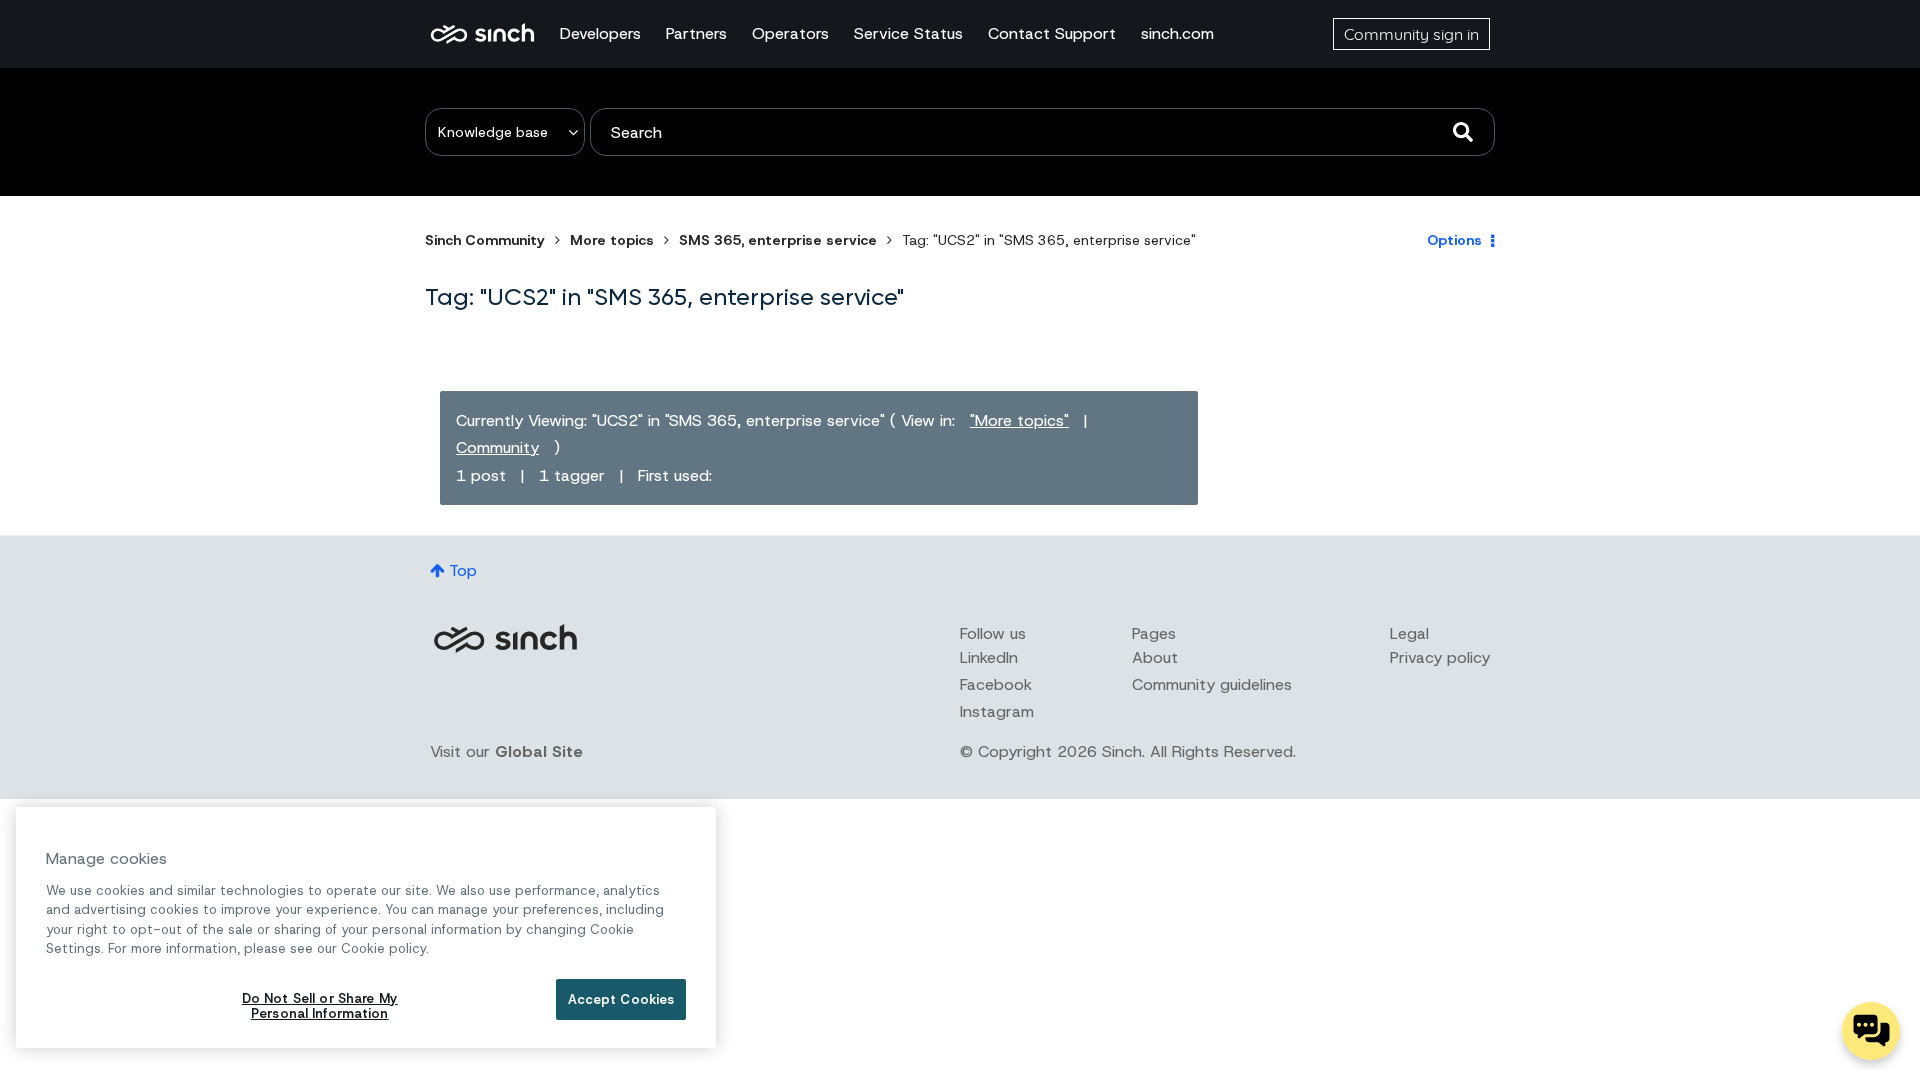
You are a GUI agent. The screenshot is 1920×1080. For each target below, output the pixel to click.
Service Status (908, 33)
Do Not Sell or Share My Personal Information (320, 1006)
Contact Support (1052, 33)
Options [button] (1454, 240)
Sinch (505, 638)
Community (497, 447)
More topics (612, 240)
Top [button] (463, 570)
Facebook (996, 684)
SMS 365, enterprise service (778, 240)
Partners (696, 33)
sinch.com (1177, 33)
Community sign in (1411, 34)
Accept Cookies (621, 999)
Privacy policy (1440, 657)
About (1155, 657)
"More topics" (1019, 420)
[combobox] (1042, 132)
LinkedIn (989, 657)
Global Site (539, 751)
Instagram (997, 711)
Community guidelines (1212, 684)
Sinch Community (482, 34)
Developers (600, 33)
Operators (790, 33)
